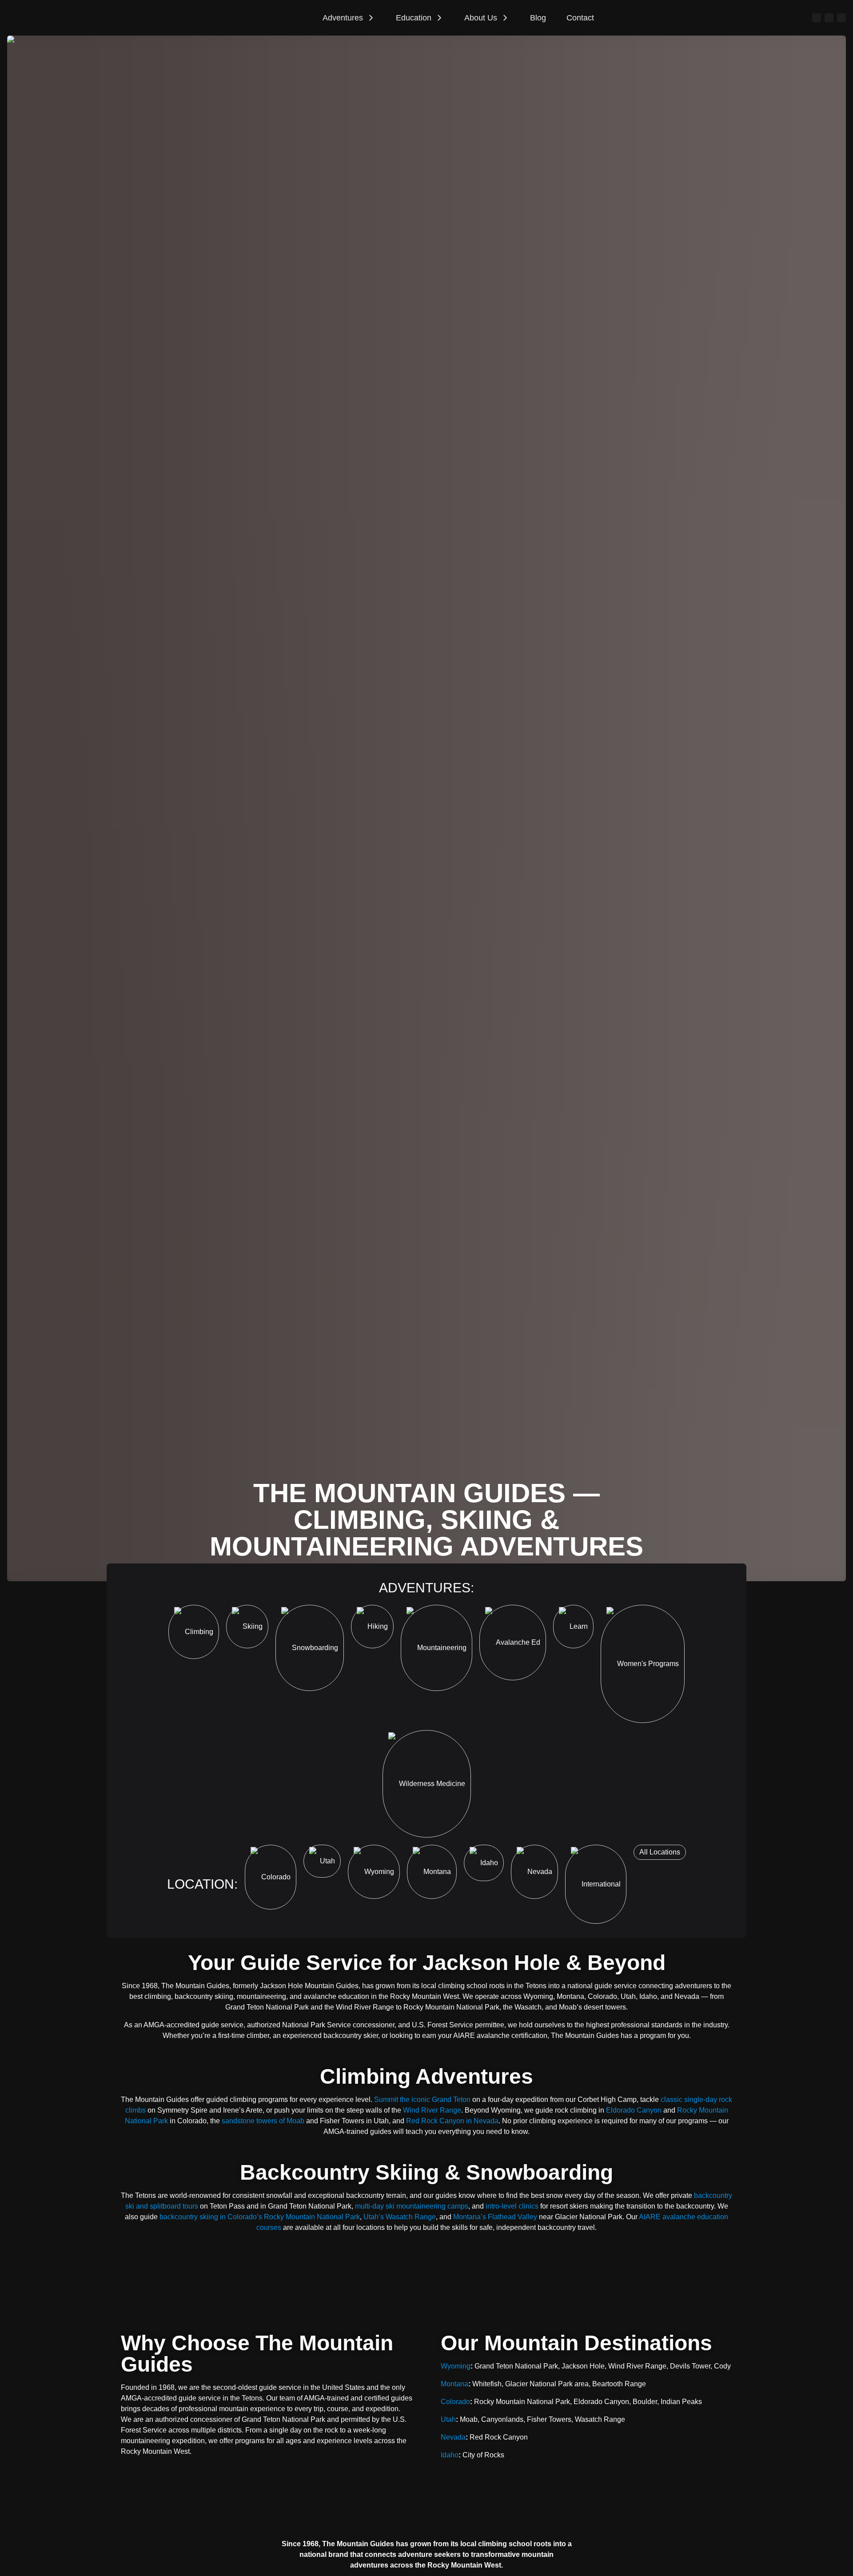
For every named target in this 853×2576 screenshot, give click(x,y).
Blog (538, 18)
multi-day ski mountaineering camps (412, 2206)
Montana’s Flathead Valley (495, 2217)
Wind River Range (432, 2110)
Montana (454, 2384)
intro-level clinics (512, 2206)
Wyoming (456, 2366)
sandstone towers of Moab (263, 2121)
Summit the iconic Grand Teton (422, 2099)
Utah (448, 2419)
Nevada (453, 2437)
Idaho (450, 2455)
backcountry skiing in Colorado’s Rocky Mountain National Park (260, 2217)
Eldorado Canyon (634, 2110)
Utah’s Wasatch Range (400, 2217)
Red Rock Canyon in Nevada (452, 2121)
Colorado (455, 2402)
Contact (580, 18)
